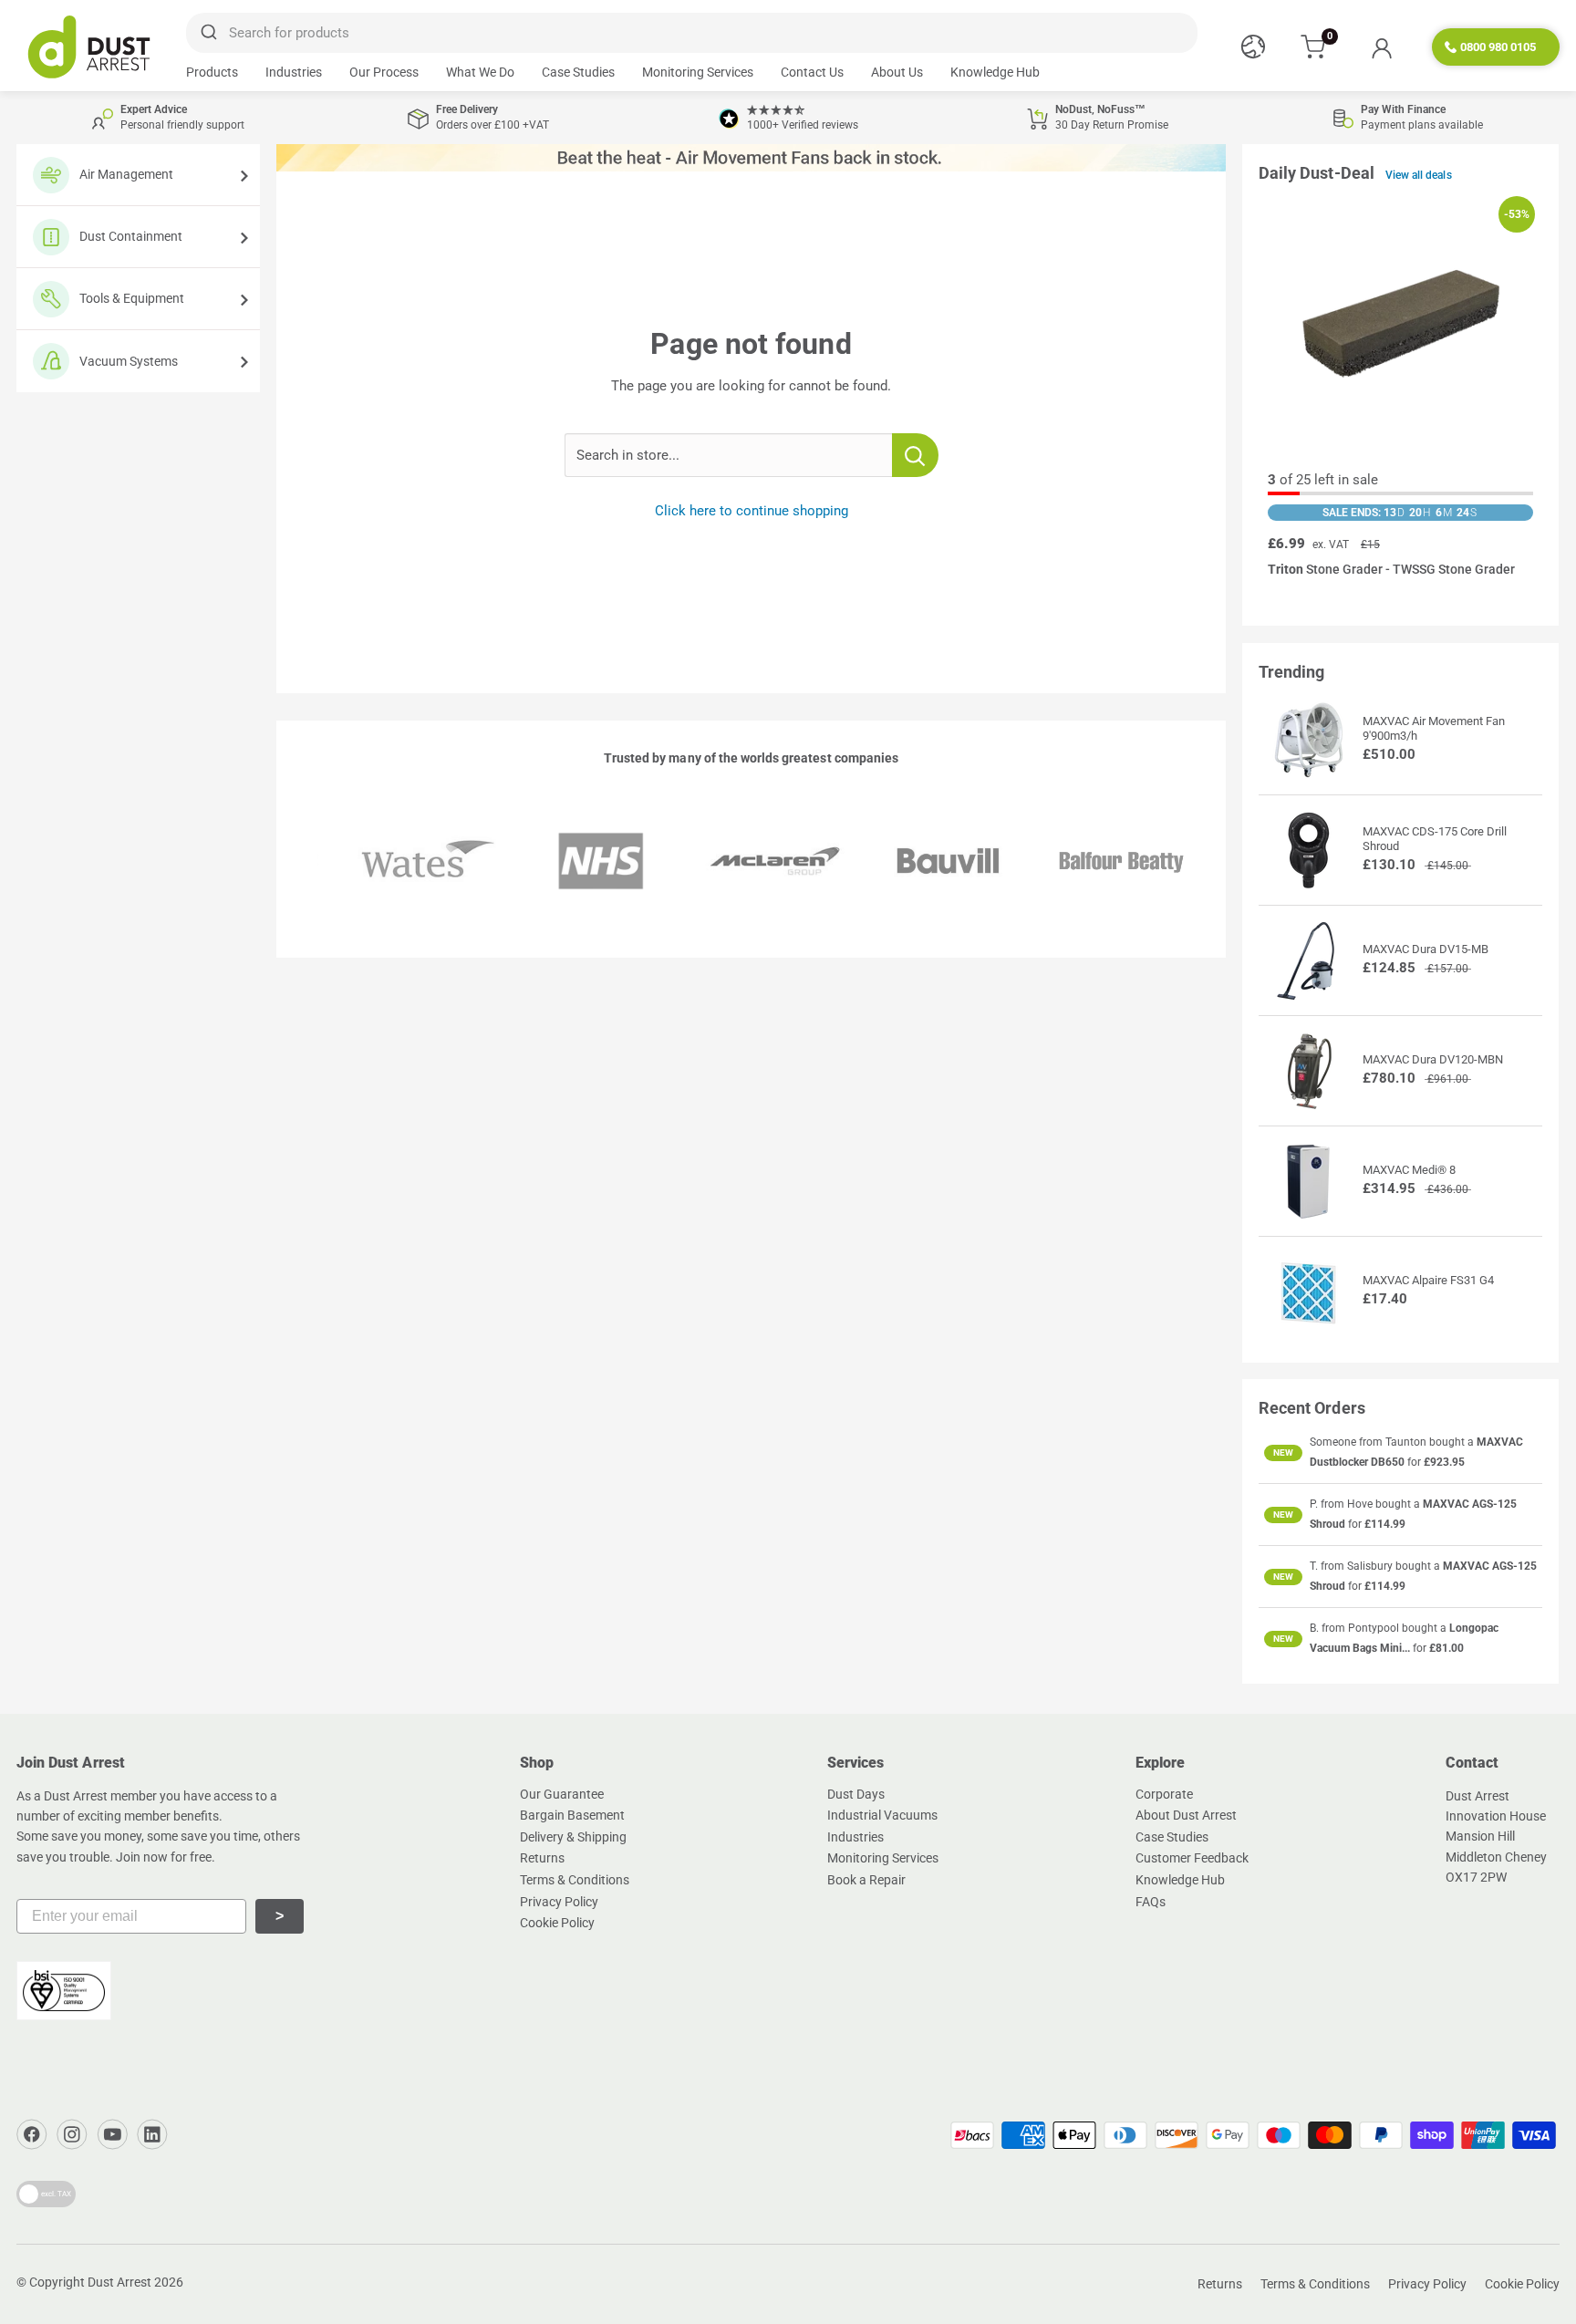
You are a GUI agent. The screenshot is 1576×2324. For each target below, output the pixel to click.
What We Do (480, 72)
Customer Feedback (1192, 1858)
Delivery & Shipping (573, 1837)
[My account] (1381, 47)
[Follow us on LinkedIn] (152, 2134)
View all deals (1419, 175)
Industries (294, 72)
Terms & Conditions (575, 1880)
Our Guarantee (562, 1794)
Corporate (1164, 1794)
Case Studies (578, 72)
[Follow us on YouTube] (112, 2134)
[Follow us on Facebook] (32, 2134)
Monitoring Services (698, 72)
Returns (542, 1858)
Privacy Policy (559, 1902)
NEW (1283, 1452)
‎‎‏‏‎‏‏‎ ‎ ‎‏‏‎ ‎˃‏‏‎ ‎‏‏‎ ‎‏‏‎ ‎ (280, 1916)
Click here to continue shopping (752, 511)
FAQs (1151, 1902)
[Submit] (207, 33)
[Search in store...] (915, 455)
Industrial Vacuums (882, 1815)
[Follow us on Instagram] (72, 2134)
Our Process (384, 72)
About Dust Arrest (1186, 1815)
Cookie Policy (557, 1923)
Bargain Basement (572, 1815)
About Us (897, 72)
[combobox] (692, 33)
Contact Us (812, 72)
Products (212, 72)
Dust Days (856, 1794)
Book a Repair (866, 1880)
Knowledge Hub (995, 72)
